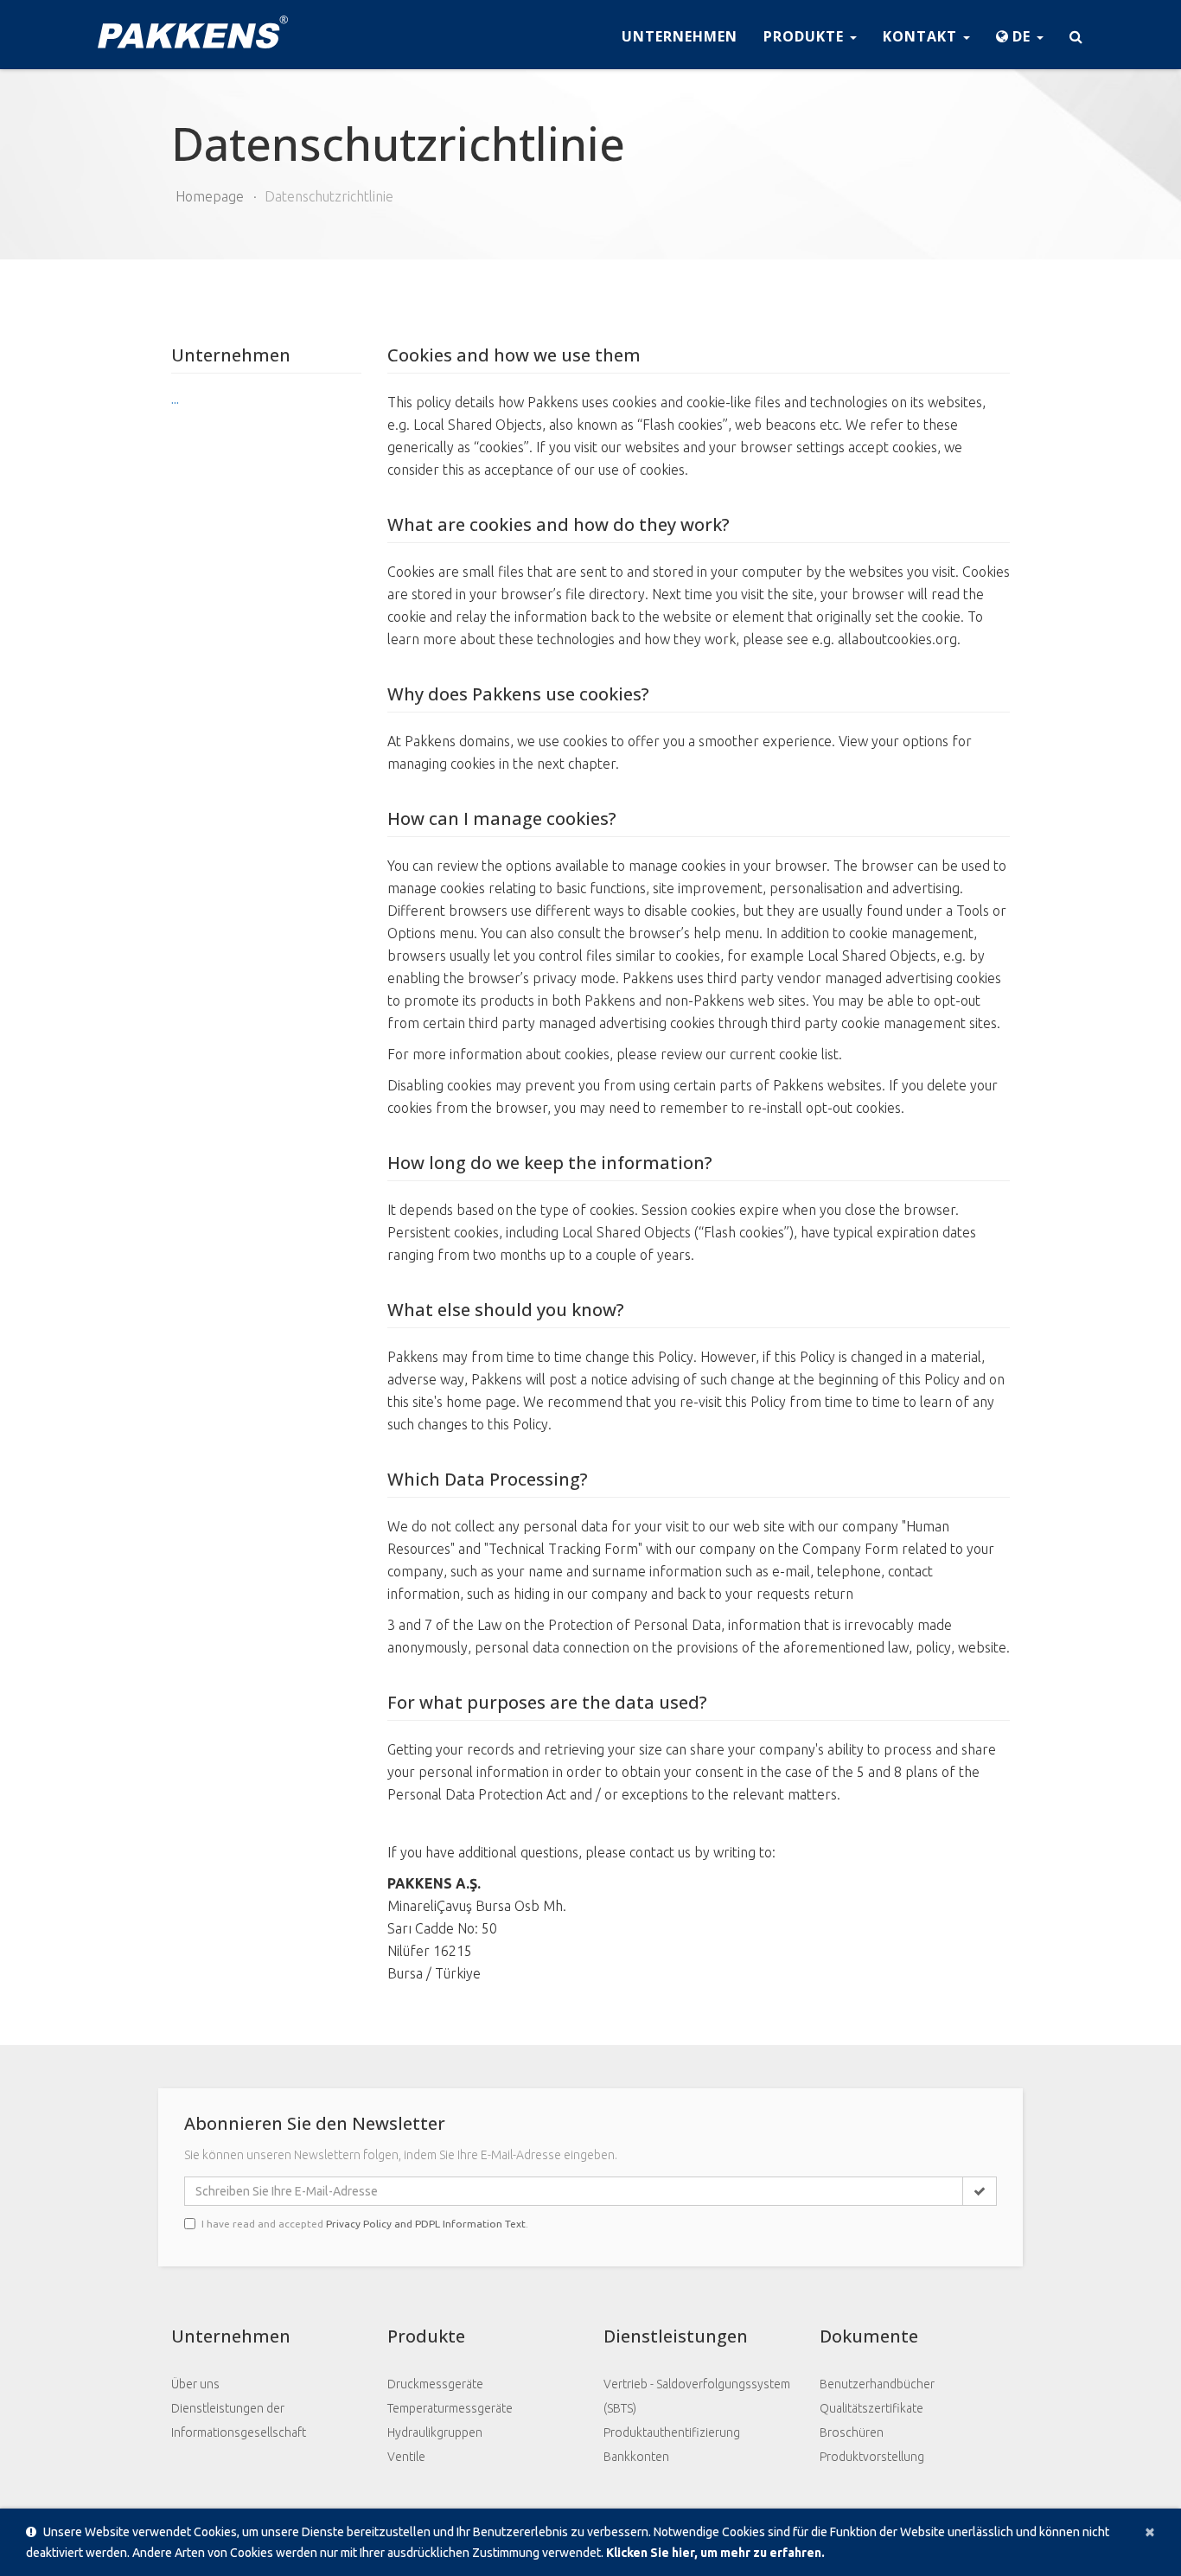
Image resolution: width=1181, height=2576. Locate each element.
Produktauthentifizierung (672, 2432)
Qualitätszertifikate (871, 2408)
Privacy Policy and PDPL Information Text (426, 2224)
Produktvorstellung (872, 2457)
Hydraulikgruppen (435, 2432)
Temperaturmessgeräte (450, 2408)
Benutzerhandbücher (877, 2384)
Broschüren (852, 2432)
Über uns (195, 2384)
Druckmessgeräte (435, 2384)
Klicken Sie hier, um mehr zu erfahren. (715, 2553)
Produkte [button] (806, 36)
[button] (1020, 35)
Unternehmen (680, 36)
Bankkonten (636, 2457)
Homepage (210, 196)
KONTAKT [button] (922, 36)
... (175, 400)
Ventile (406, 2457)
